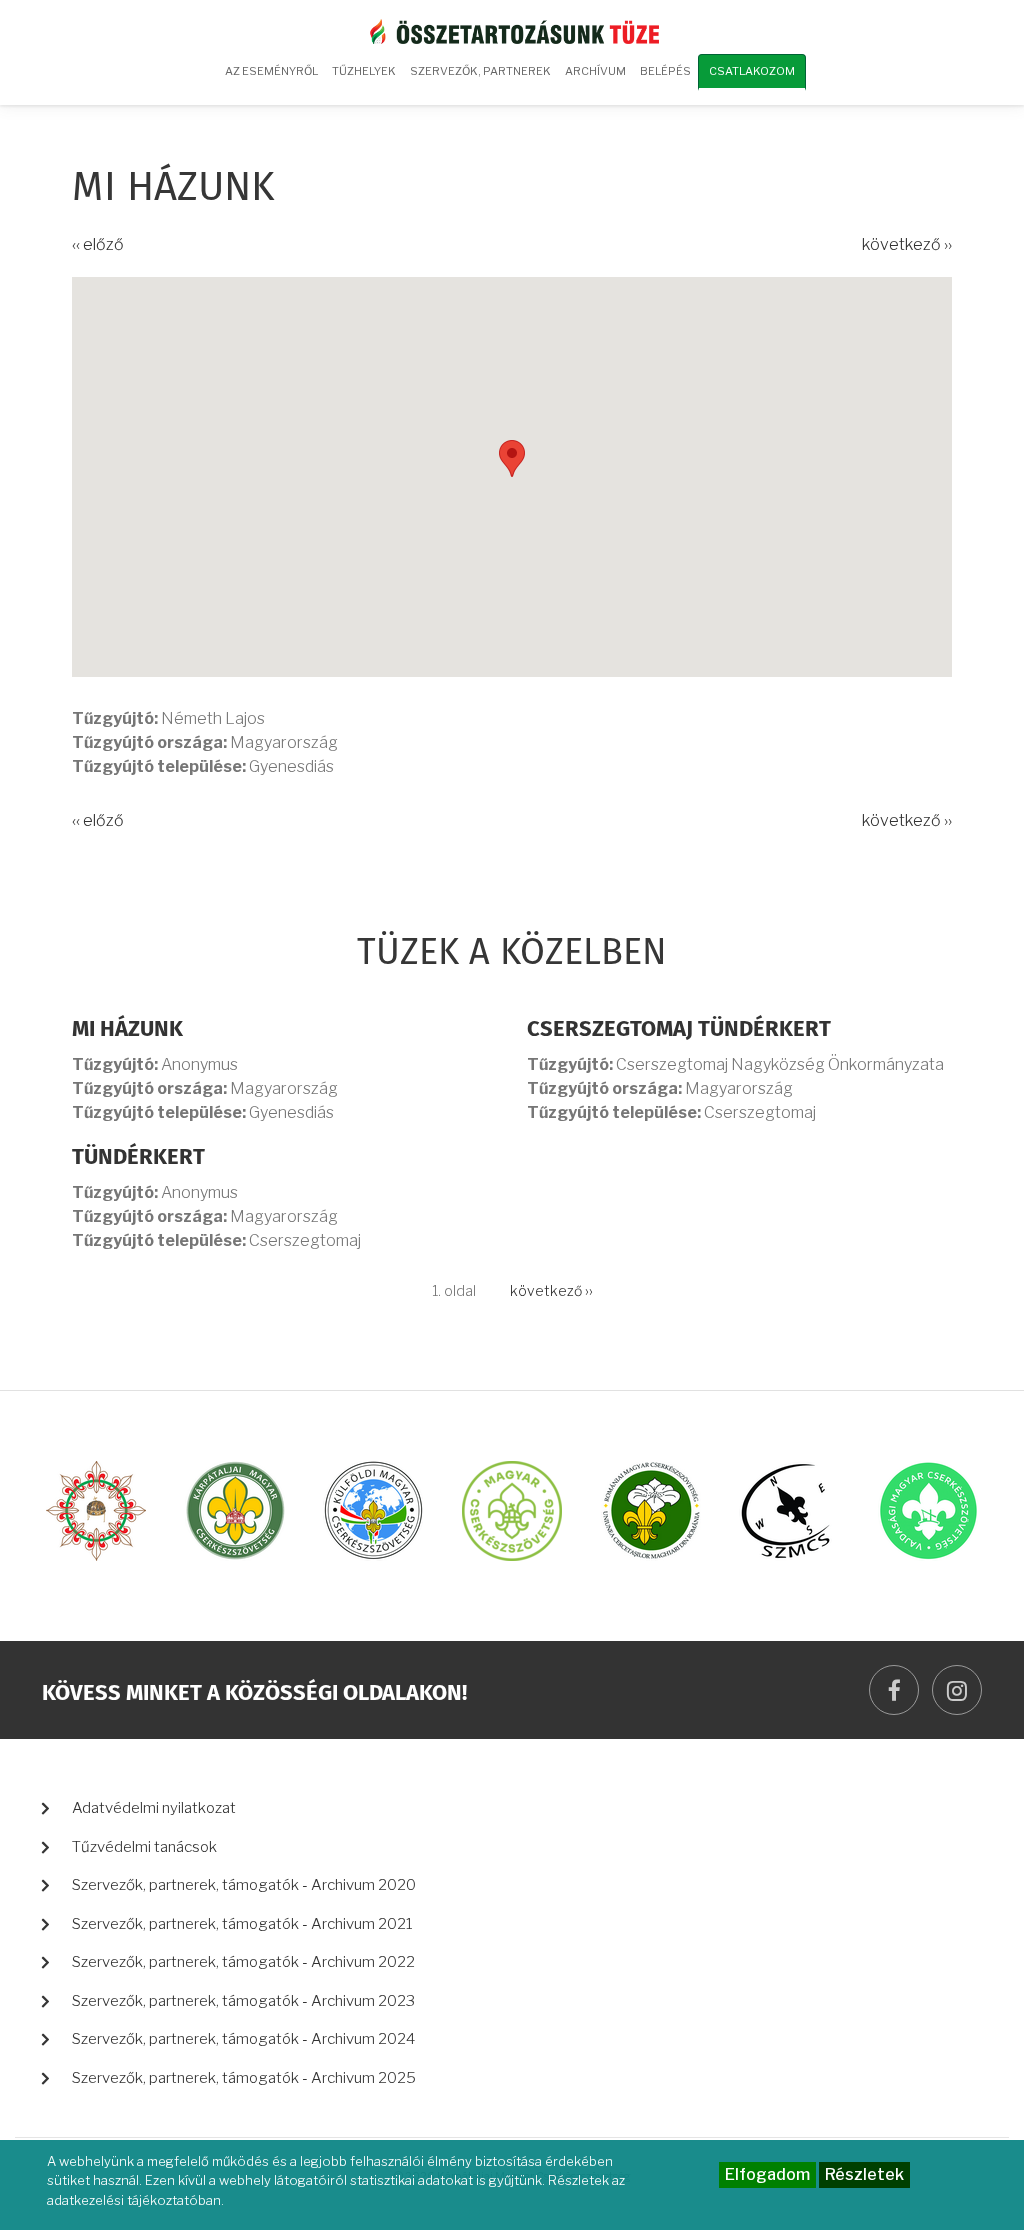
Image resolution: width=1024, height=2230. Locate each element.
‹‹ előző (98, 244)
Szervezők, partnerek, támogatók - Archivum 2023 (243, 2001)
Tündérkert (138, 1158)
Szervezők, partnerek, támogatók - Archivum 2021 (242, 1924)
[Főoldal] (512, 30)
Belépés (665, 71)
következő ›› (907, 244)
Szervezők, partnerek (480, 71)
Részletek (864, 2174)
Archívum (592, 78)
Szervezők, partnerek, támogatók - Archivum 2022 (243, 1962)
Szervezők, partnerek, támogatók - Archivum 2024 (243, 2039)
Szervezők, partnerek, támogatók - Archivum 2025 (244, 2078)
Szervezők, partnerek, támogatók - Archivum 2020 (244, 1885)
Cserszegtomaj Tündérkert (679, 1030)
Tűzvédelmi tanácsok (144, 1847)
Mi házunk (127, 1030)
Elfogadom (767, 2174)
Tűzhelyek (364, 71)
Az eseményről (271, 71)
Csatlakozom (752, 71)
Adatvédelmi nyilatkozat (154, 1808)
